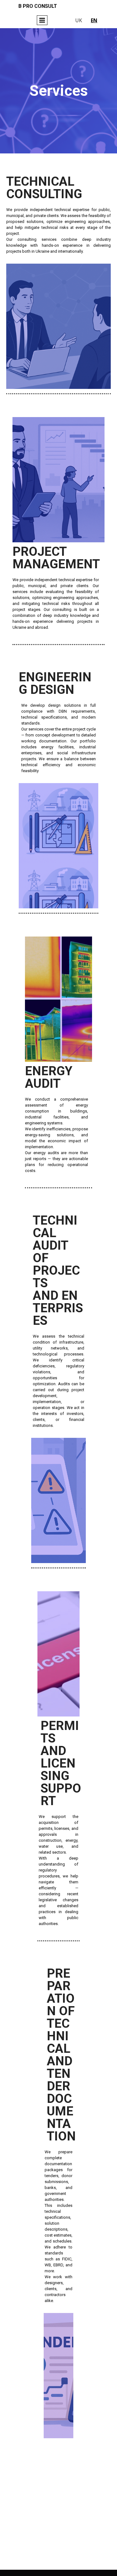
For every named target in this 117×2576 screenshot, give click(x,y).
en (94, 20)
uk (79, 20)
